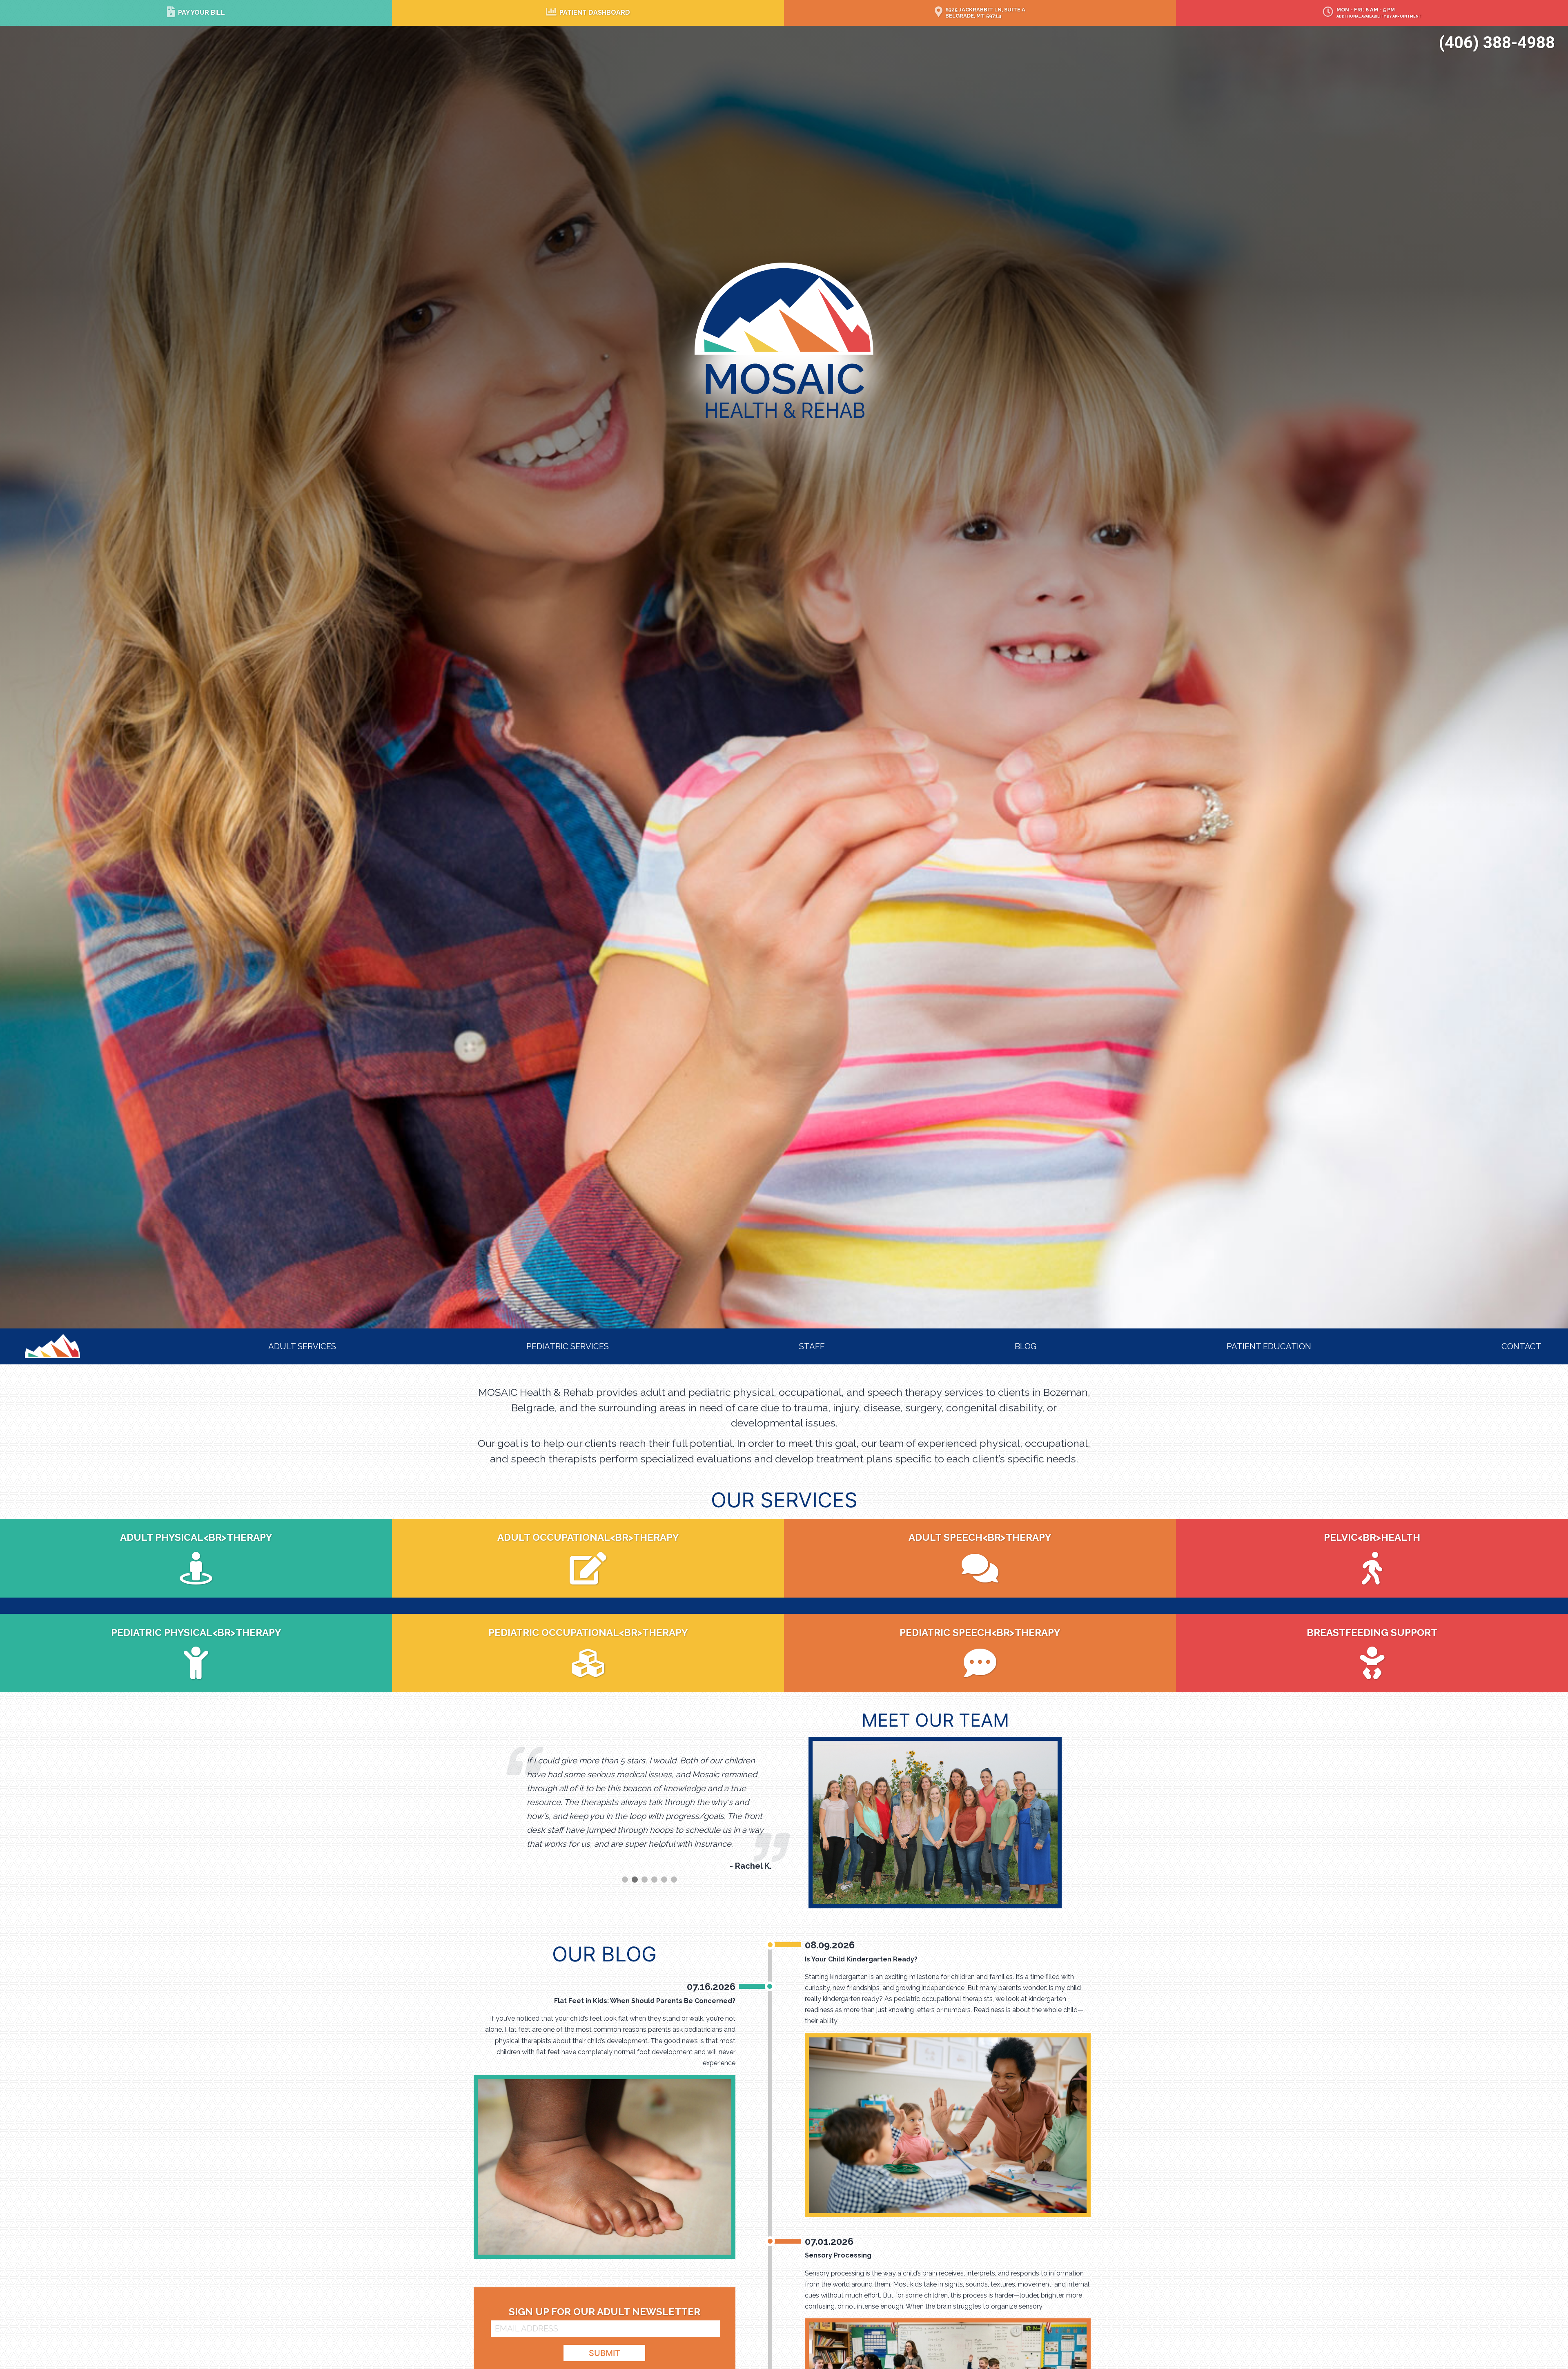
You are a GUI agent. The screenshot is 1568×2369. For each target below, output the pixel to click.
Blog (1026, 1346)
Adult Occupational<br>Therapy (588, 1537)
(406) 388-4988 (1497, 43)
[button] (625, 1893)
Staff (812, 1346)
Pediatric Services (568, 1346)
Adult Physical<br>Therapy (196, 1537)
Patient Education (1269, 1346)
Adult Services (302, 1346)
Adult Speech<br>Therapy (980, 1537)
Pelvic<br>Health (1372, 1537)
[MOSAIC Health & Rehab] (784, 340)
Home (39, 1339)
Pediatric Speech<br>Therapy (980, 1632)
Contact (1521, 1346)
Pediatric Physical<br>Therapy (196, 1632)
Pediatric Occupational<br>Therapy (588, 1632)
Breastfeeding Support (1372, 1632)
